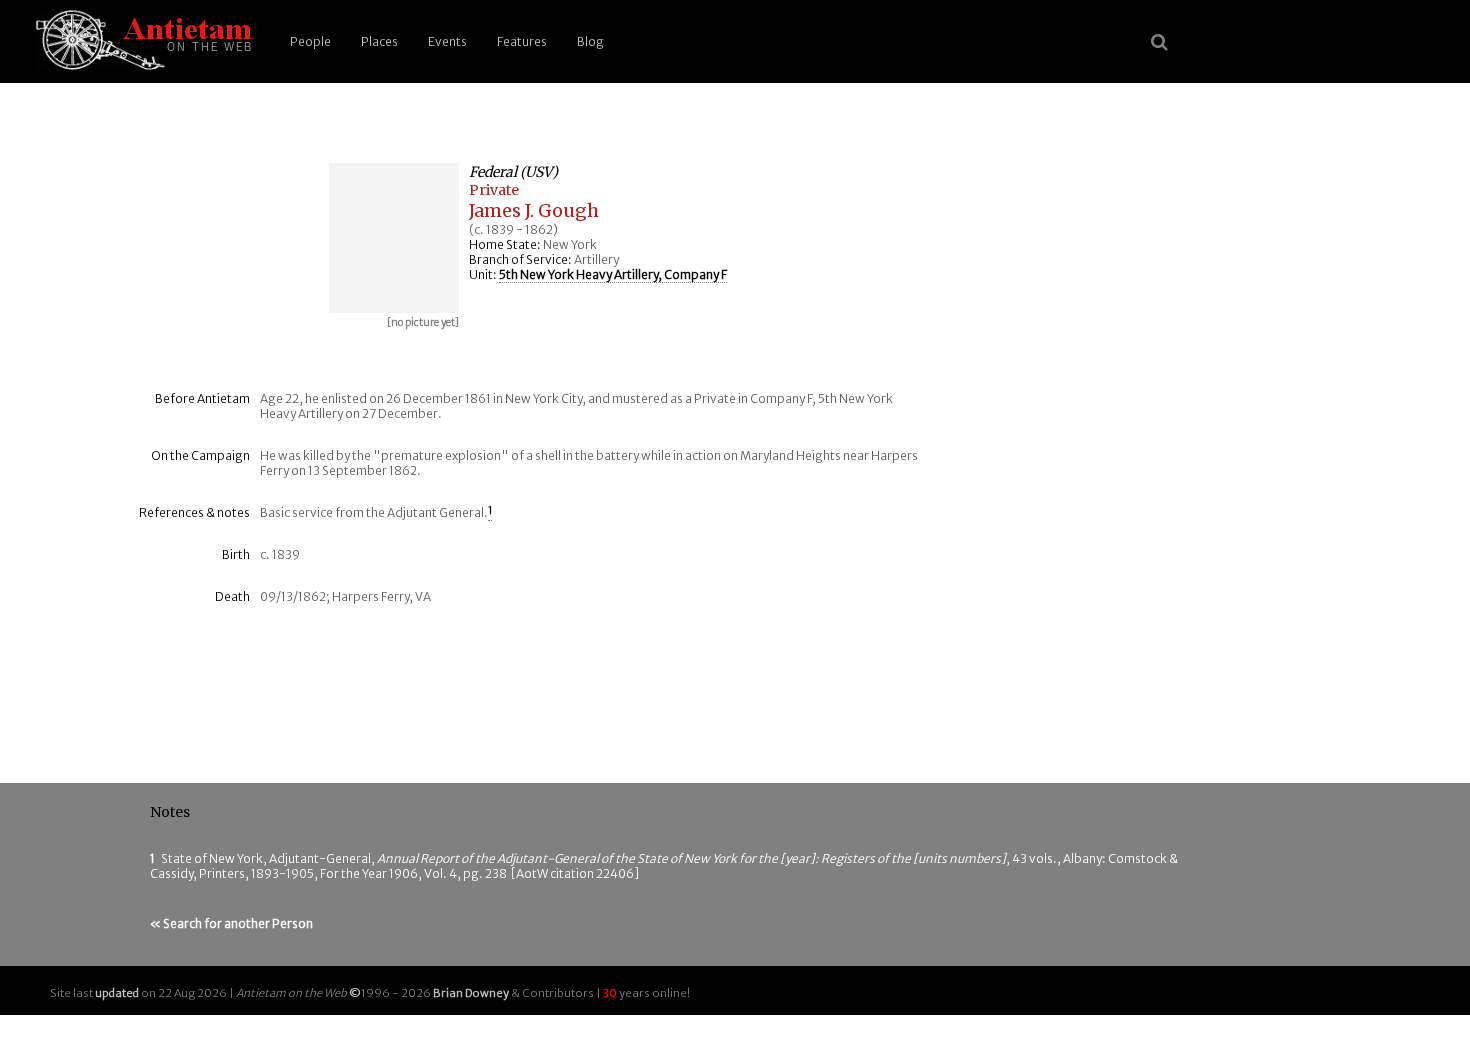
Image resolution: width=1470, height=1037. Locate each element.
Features (522, 41)
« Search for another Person (231, 923)
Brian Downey (471, 993)
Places (379, 41)
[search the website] (1159, 42)
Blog (590, 41)
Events (447, 41)
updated (117, 993)
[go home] (140, 41)
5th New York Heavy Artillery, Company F (613, 274)
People (310, 41)
